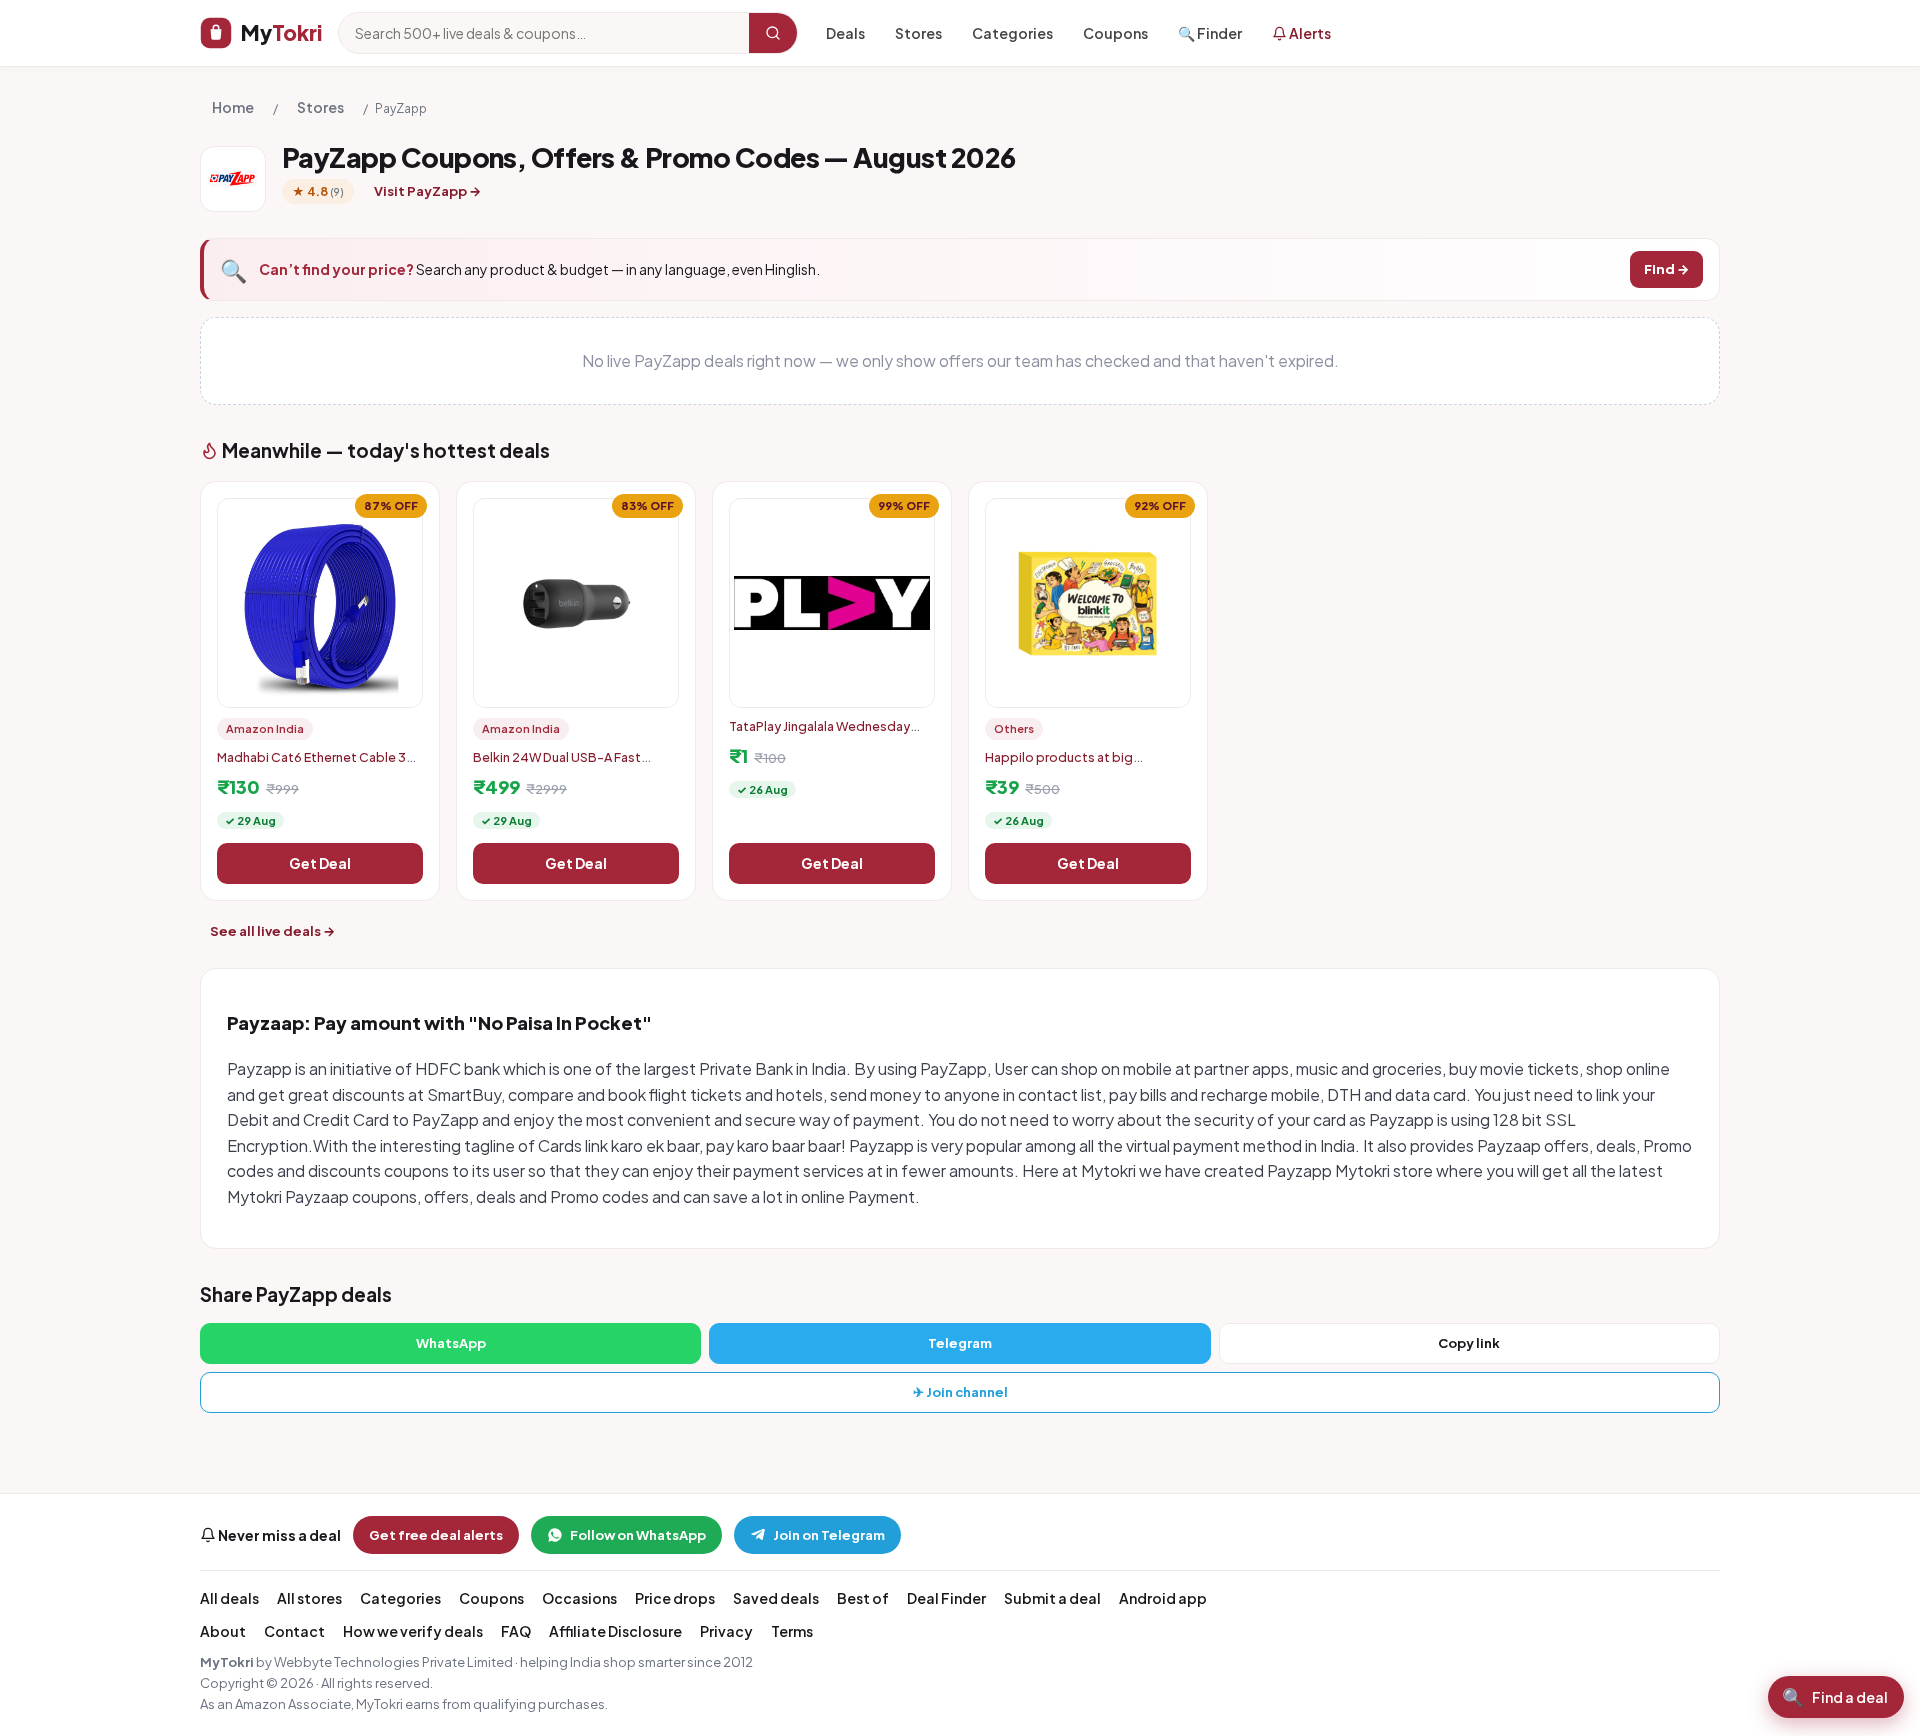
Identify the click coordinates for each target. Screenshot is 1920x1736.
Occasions (579, 1598)
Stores (918, 33)
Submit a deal (1052, 1598)
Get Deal (320, 863)
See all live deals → (272, 931)
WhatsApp (451, 1343)
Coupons (1115, 33)
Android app (1163, 1598)
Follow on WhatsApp (638, 1535)
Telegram (960, 1343)
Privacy (726, 1631)
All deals (229, 1598)
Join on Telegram (829, 1535)
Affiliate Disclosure (615, 1631)
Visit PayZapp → (427, 191)
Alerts (1309, 33)
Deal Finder (946, 1598)
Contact (294, 1631)
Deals (845, 33)
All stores (309, 1598)
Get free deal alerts (436, 1535)
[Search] (773, 33)
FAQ (516, 1631)
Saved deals (776, 1598)
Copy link (1469, 1343)
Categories (1012, 33)
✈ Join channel (960, 1392)
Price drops (675, 1598)
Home (233, 107)
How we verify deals (413, 1631)
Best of (863, 1598)
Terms (792, 1631)
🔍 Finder (1210, 33)
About (223, 1631)
